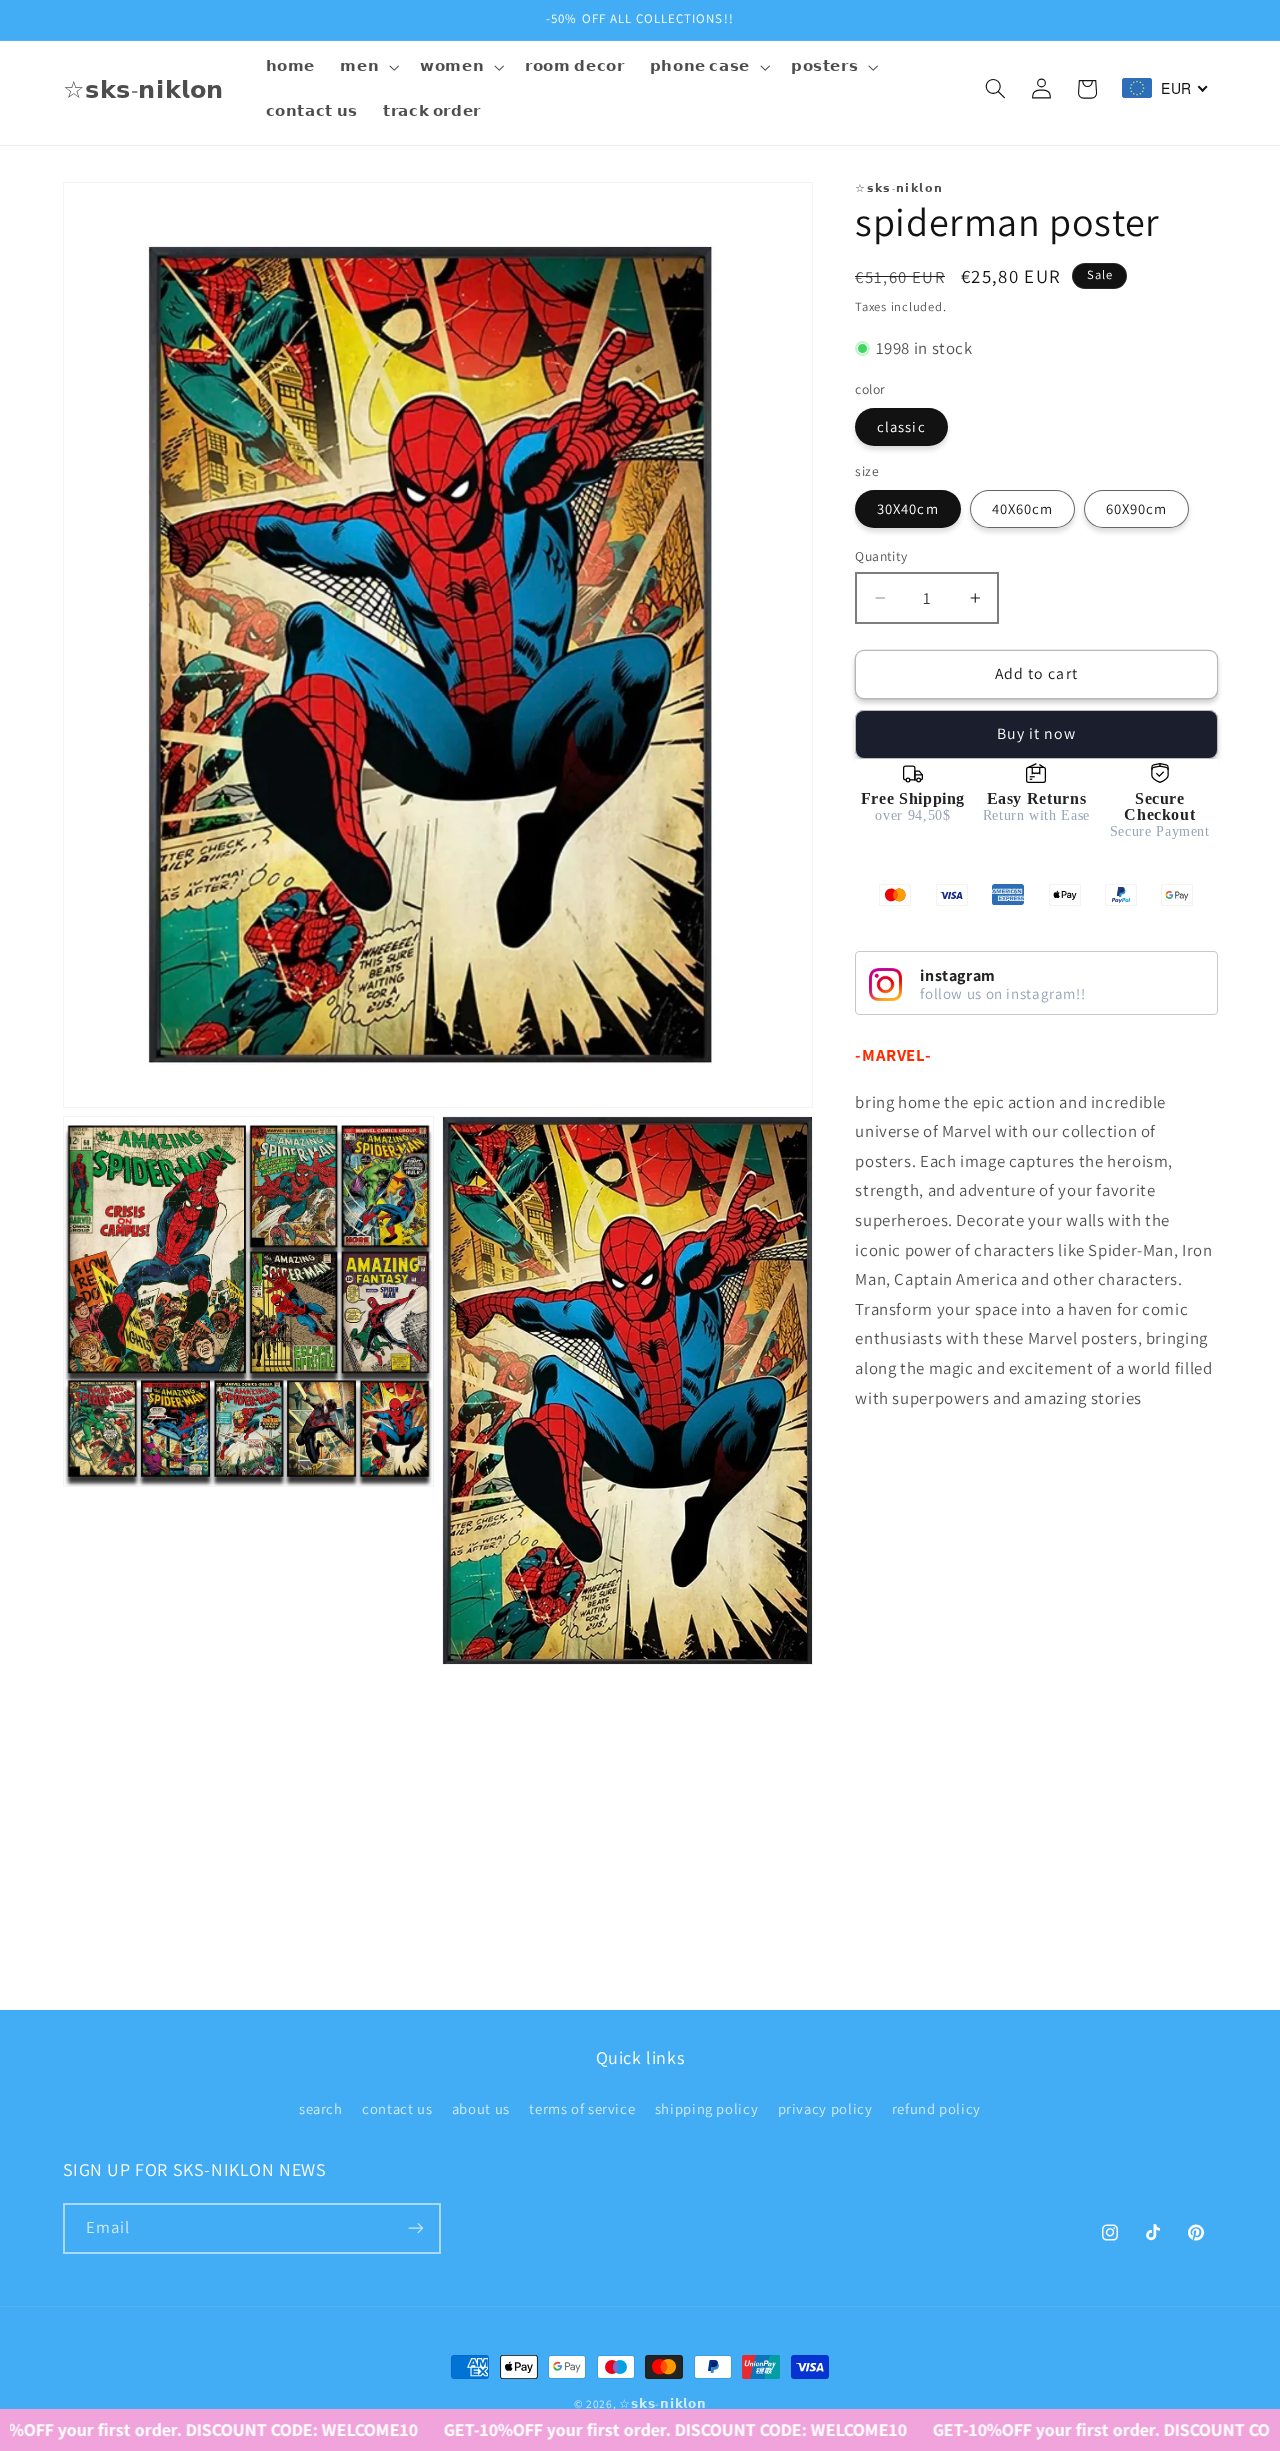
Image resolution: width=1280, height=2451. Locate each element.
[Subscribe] (415, 2228)
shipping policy (706, 2108)
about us (481, 2108)
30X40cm (907, 508)
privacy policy (825, 2108)
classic (901, 426)
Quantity (881, 556)
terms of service (582, 2108)
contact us (397, 2108)
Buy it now (1037, 733)
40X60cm (1022, 508)
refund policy (936, 2108)
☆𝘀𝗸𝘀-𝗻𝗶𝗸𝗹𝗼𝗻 (662, 2403)
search (321, 2108)
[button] (368, 67)
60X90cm (1136, 508)
